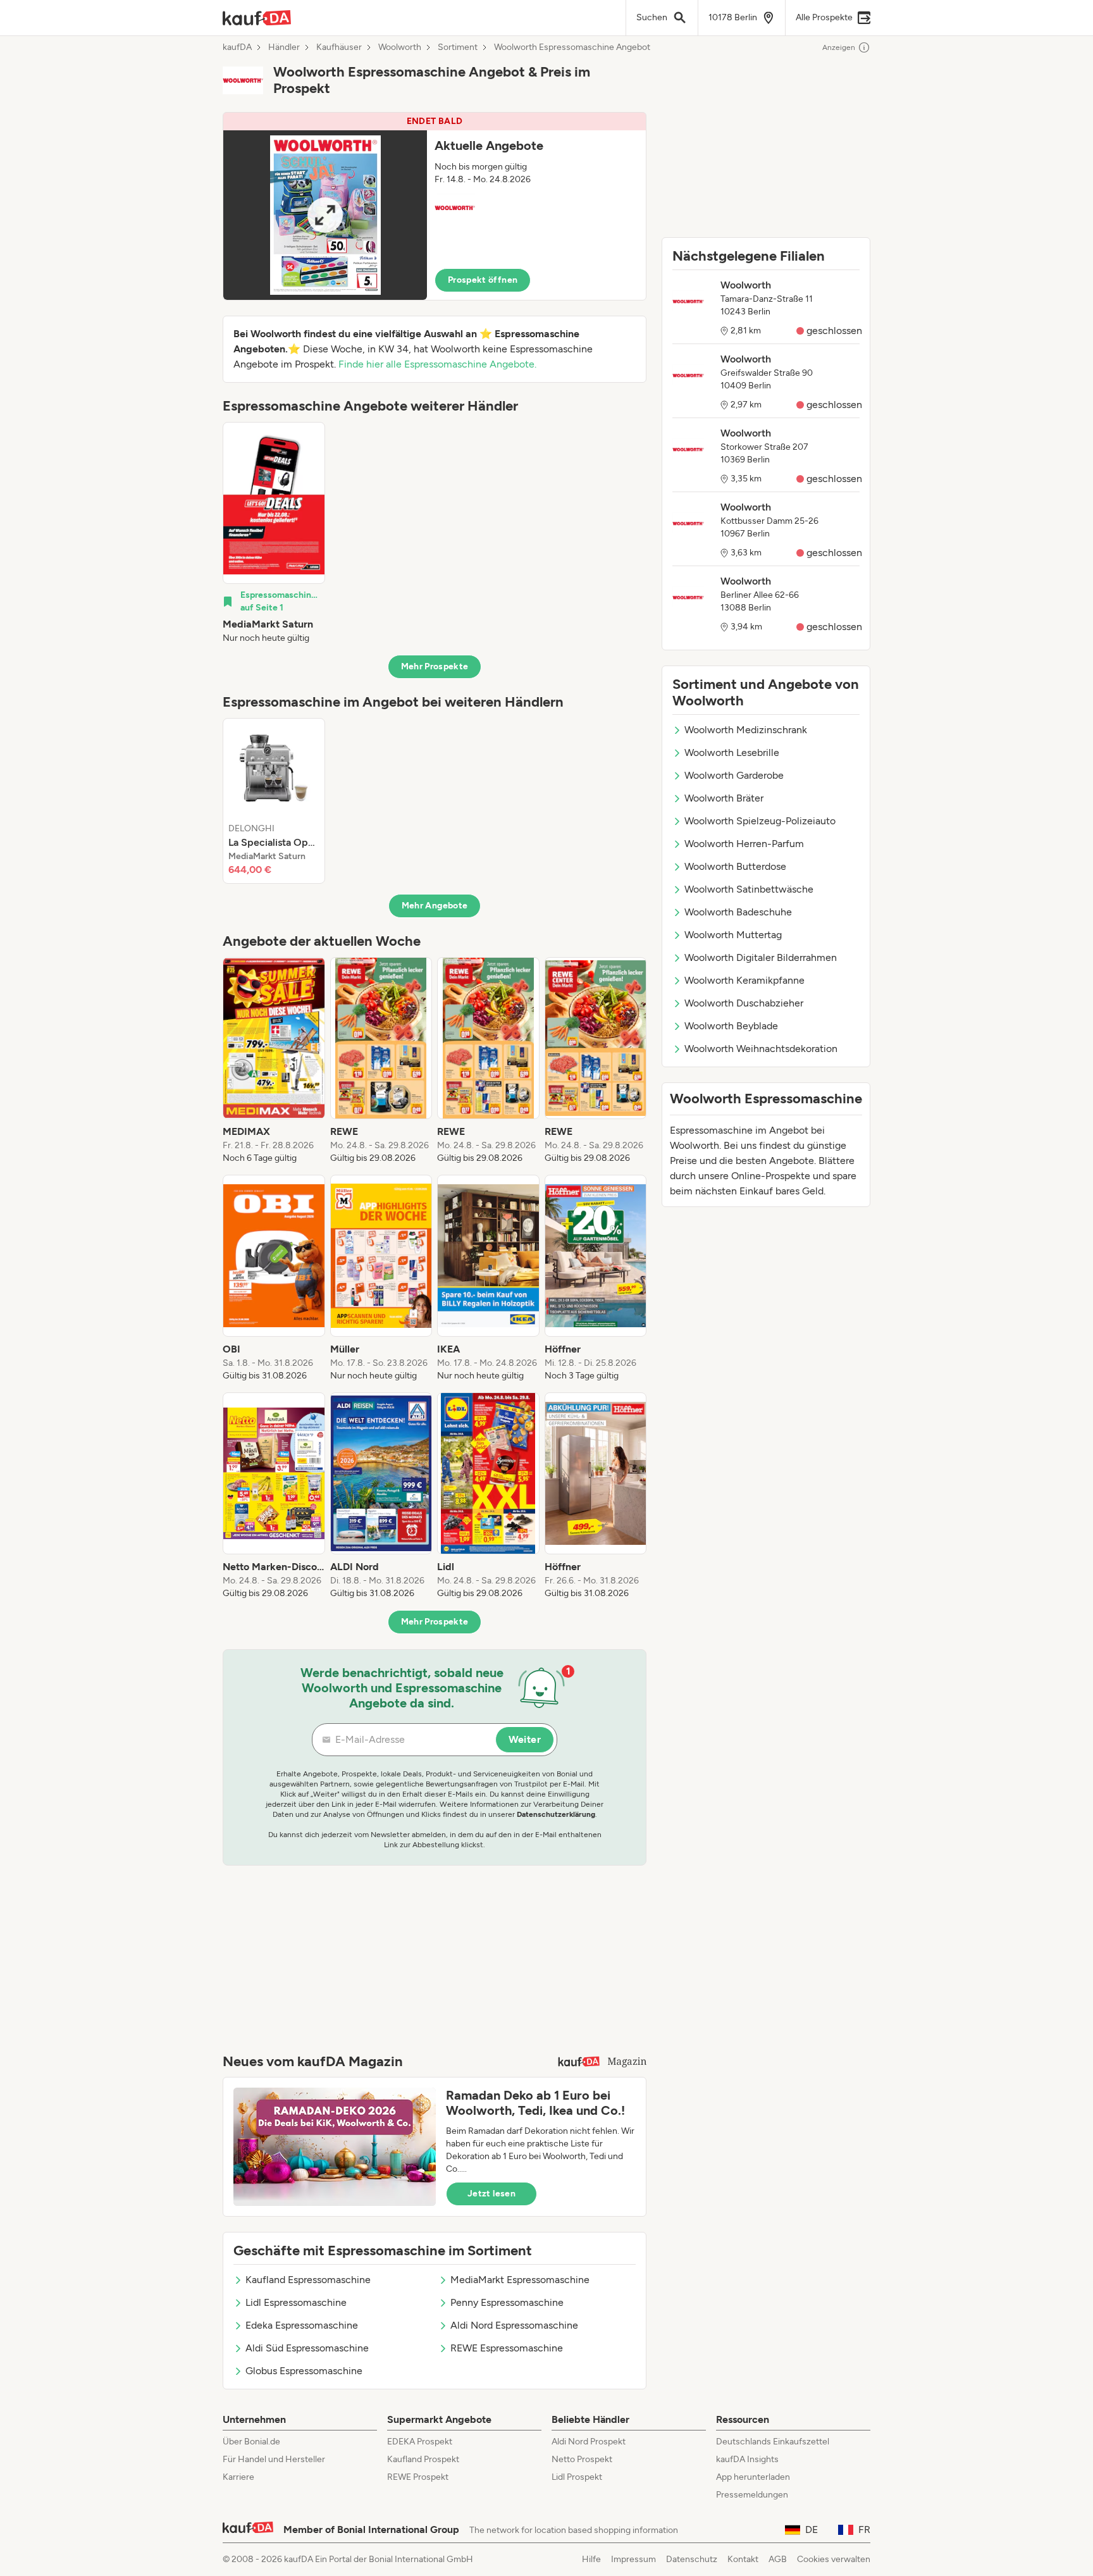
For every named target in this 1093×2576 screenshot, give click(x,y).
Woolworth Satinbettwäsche (749, 889)
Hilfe (591, 2559)
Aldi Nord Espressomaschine (514, 2325)
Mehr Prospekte (435, 666)
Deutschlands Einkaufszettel (773, 2442)
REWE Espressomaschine (507, 2348)
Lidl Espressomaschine (296, 2302)
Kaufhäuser (339, 47)
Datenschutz (692, 2559)
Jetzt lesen (491, 2194)
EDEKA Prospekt (420, 2442)
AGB (778, 2559)
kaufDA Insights (747, 2459)
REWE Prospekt (418, 2477)
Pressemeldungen (752, 2495)
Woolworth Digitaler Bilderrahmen (761, 957)
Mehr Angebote (435, 906)
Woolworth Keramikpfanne (744, 980)
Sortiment (458, 47)
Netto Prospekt (582, 2459)
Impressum (633, 2559)
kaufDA (237, 47)
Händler (284, 47)
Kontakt (743, 2559)
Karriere (238, 2477)
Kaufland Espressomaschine (308, 2280)
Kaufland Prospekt (423, 2459)
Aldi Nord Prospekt (589, 2442)
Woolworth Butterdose (735, 866)
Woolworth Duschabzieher (744, 1003)
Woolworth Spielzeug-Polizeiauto (760, 821)
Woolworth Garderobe (734, 775)
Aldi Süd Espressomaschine (307, 2348)
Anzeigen (839, 47)
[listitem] (274, 533)
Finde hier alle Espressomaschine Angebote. (437, 364)
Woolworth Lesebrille (732, 752)
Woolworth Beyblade (731, 1026)
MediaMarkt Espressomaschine (520, 2280)
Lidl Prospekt (577, 2477)
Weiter (525, 1739)
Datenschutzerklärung (556, 1814)
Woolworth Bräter (724, 798)
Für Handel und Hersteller (274, 2459)
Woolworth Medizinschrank (746, 730)
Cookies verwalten (834, 2559)
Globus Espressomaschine (304, 2371)
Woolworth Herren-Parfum (744, 844)
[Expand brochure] (325, 215)
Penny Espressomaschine (507, 2302)
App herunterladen (753, 2477)
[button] (435, 206)
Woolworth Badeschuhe (738, 912)
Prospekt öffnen (483, 280)
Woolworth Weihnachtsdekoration (761, 1049)
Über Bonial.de (251, 2442)
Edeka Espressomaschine (302, 2325)
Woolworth (400, 47)
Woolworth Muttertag (733, 935)
